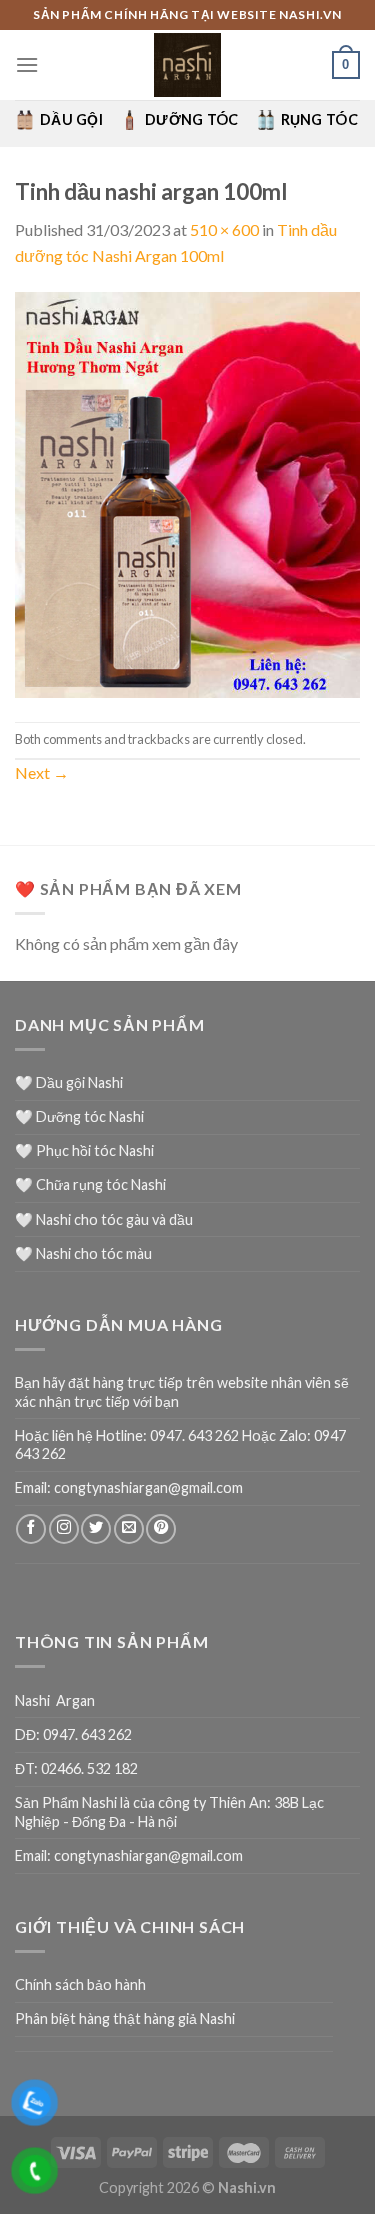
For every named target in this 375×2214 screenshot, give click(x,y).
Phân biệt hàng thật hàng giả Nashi (125, 2018)
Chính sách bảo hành (80, 1984)
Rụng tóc (319, 119)
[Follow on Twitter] (96, 1529)
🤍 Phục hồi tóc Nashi (84, 1150)
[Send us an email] (129, 1529)
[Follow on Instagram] (64, 1529)
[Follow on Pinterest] (161, 1529)
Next (42, 772)
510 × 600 (224, 229)
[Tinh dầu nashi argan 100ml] (187, 492)
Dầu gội (71, 119)
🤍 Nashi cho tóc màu (83, 1253)
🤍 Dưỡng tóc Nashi (79, 1116)
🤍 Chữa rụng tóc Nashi (90, 1184)
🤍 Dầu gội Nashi (69, 1082)
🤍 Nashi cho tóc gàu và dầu (104, 1219)
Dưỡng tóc (192, 119)
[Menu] (27, 64)
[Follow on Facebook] (31, 1529)
